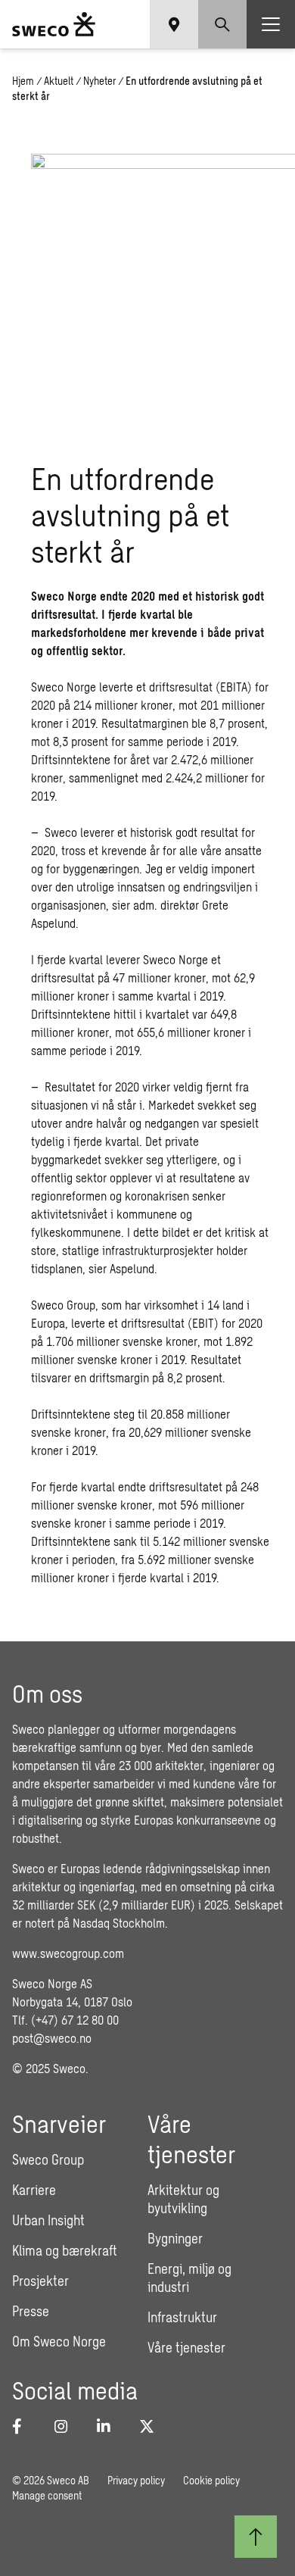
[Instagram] (67, 2426)
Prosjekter (40, 2281)
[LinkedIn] (109, 2426)
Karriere (34, 2190)
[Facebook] (24, 2426)
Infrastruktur (182, 2317)
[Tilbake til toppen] (256, 2537)
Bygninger (175, 2238)
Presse (31, 2311)
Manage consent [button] (47, 2495)
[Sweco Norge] (54, 24)
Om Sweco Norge (59, 2341)
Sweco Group (48, 2159)
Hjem (23, 81)
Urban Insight (48, 2220)
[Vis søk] (222, 24)
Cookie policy (211, 2480)
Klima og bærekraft (65, 2250)
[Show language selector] (174, 24)
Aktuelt (59, 81)
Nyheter (99, 81)
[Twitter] (151, 2426)
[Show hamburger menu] (271, 24)
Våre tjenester (186, 2347)
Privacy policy (136, 2480)
